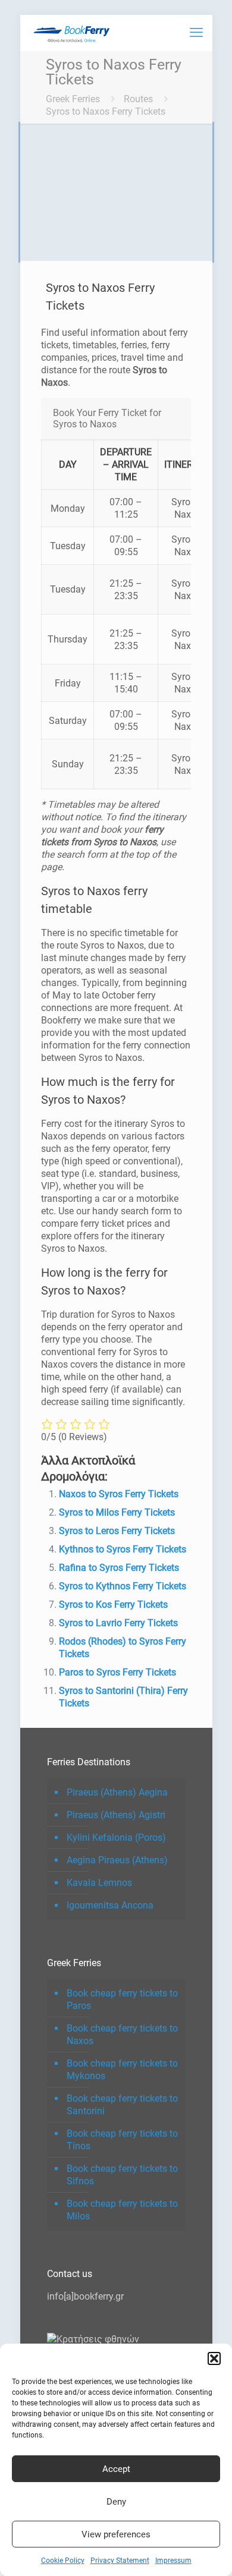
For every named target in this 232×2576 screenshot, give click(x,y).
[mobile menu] (196, 33)
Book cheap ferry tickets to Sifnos (122, 2175)
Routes (138, 99)
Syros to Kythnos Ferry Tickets (123, 1586)
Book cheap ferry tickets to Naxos (122, 2035)
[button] (214, 2358)
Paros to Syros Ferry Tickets (117, 1672)
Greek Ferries (73, 99)
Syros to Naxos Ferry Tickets (106, 111)
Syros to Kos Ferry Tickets (113, 1605)
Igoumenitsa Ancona (110, 1905)
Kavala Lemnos (99, 1883)
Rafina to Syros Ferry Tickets (119, 1568)
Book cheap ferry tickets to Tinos (122, 2140)
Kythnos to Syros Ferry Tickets (123, 1549)
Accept (116, 2469)
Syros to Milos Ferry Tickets (117, 1512)
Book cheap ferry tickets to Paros (122, 1999)
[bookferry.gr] (74, 33)
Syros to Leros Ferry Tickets (117, 1531)
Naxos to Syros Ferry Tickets (119, 1494)
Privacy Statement (120, 2561)
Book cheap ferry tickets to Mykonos (122, 2070)
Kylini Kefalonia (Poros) (116, 1837)
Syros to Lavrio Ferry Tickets (118, 1623)
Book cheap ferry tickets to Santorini (122, 2105)
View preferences (116, 2534)
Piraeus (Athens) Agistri (116, 1815)
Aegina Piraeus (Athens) (117, 1860)
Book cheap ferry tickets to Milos (122, 2210)
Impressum (173, 2561)
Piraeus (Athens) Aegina (117, 1792)
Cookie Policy (63, 2561)
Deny (116, 2502)
